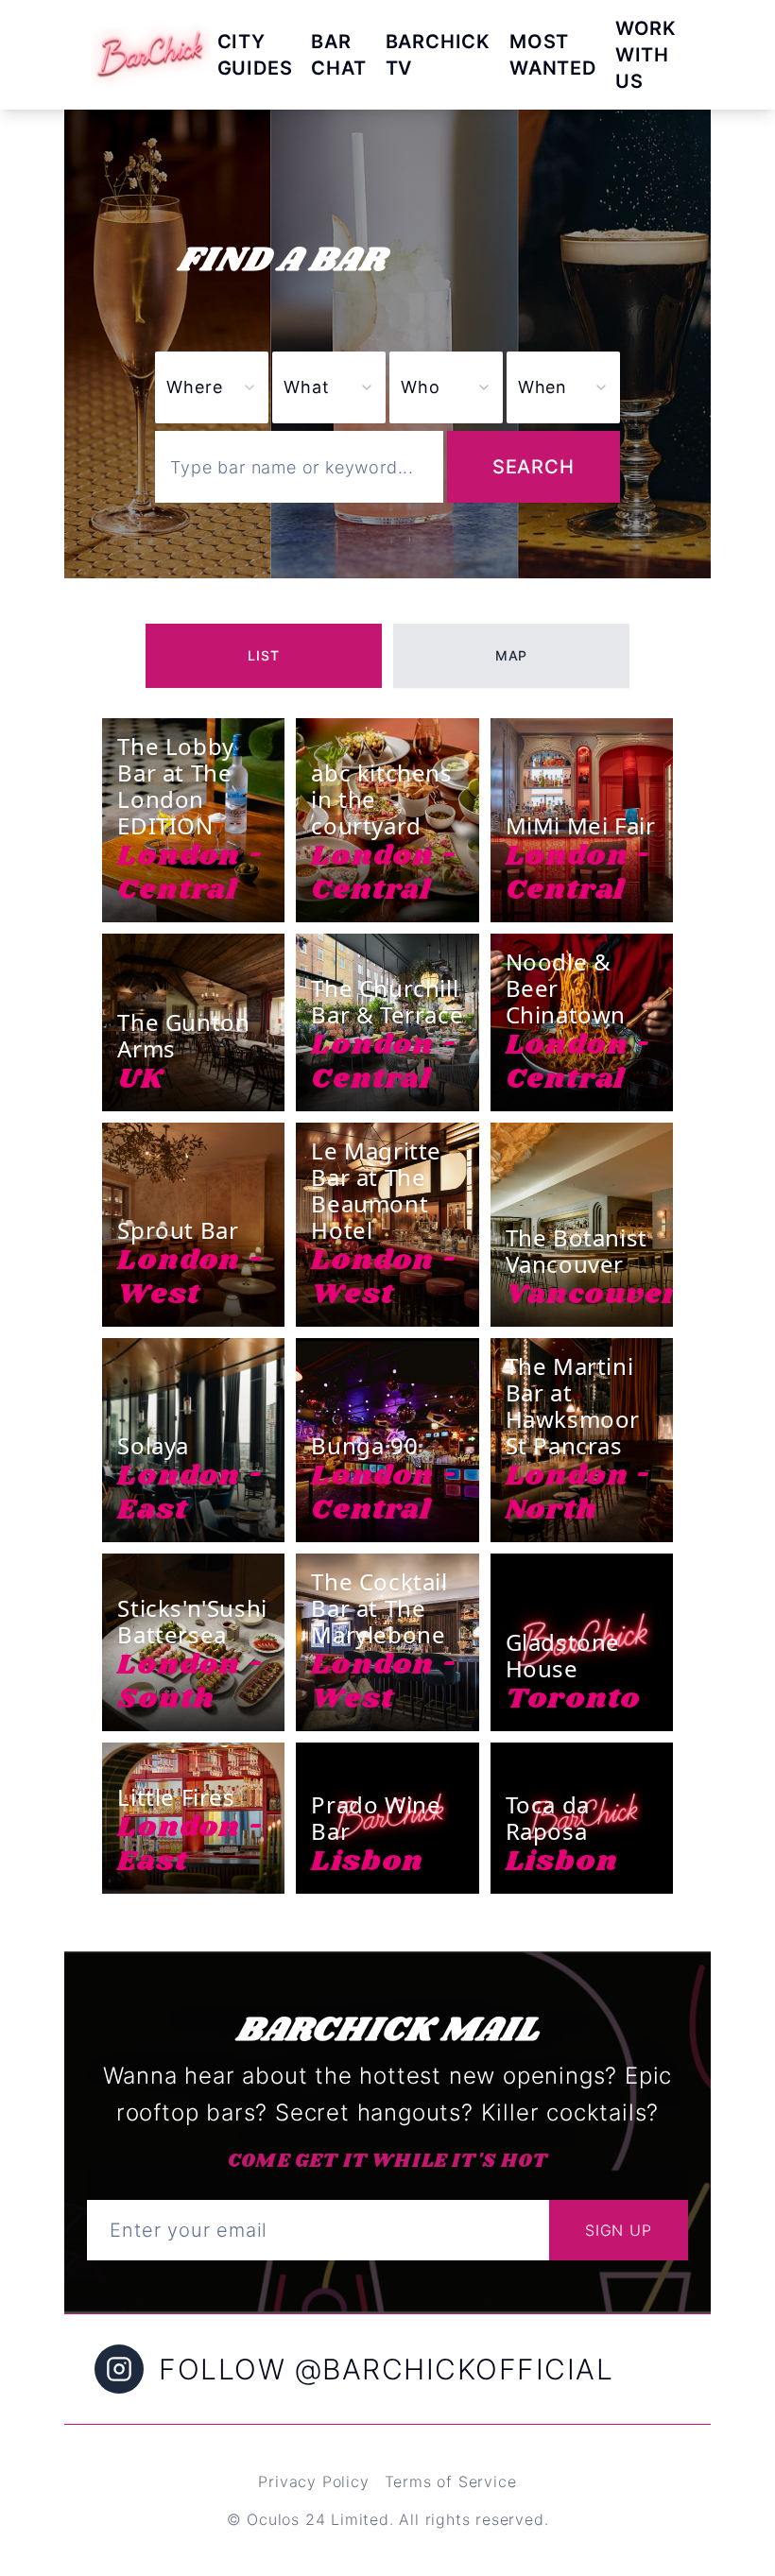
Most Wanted (553, 55)
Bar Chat (338, 55)
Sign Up (619, 2230)
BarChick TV (438, 55)
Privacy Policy (313, 2482)
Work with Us (646, 55)
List (263, 655)
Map (511, 655)
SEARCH (534, 467)
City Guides (255, 55)
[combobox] (329, 387)
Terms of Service (451, 2482)
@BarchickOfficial (455, 2369)
